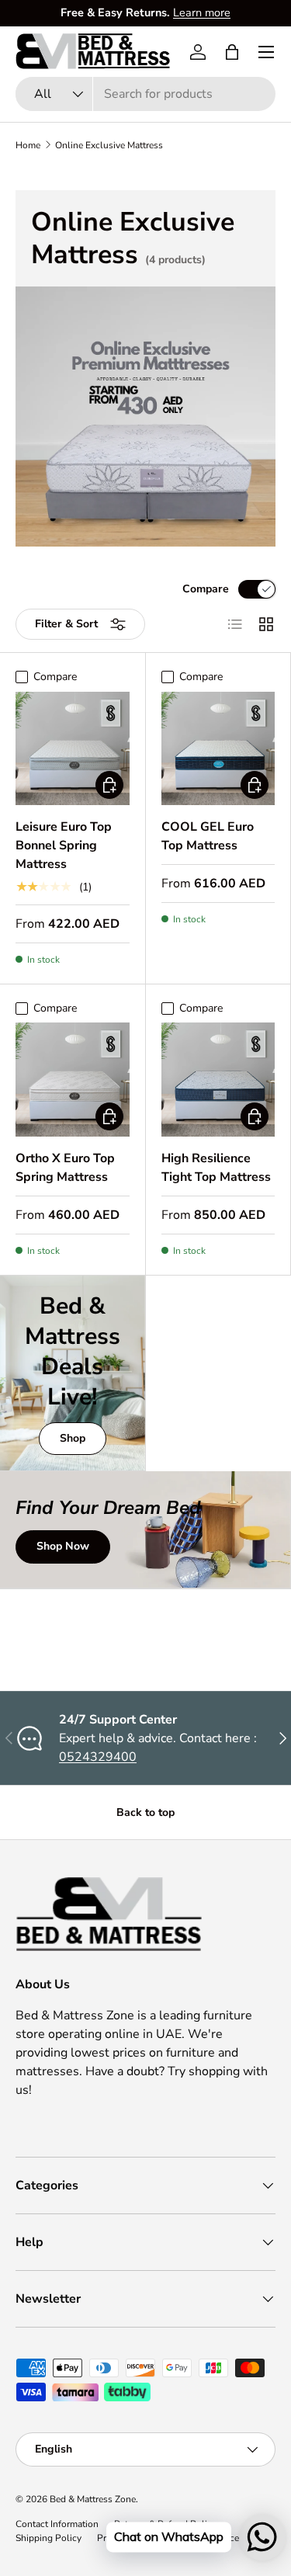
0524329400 (98, 1757)
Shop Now (63, 1546)
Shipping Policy (48, 2538)
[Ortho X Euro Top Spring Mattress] (73, 1080)
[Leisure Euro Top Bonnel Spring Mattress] (73, 749)
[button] (232, 52)
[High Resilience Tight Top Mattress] (218, 1080)
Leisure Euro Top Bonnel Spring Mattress (64, 845)
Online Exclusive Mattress (109, 145)
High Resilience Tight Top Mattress (216, 1168)
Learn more (202, 12)
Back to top (145, 1812)
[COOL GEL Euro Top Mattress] (218, 749)
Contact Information (57, 2524)
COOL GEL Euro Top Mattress (208, 836)
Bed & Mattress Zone (93, 2499)
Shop (73, 1438)
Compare (206, 589)
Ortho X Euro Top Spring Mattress (65, 1168)
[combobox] (145, 94)
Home (28, 145)
